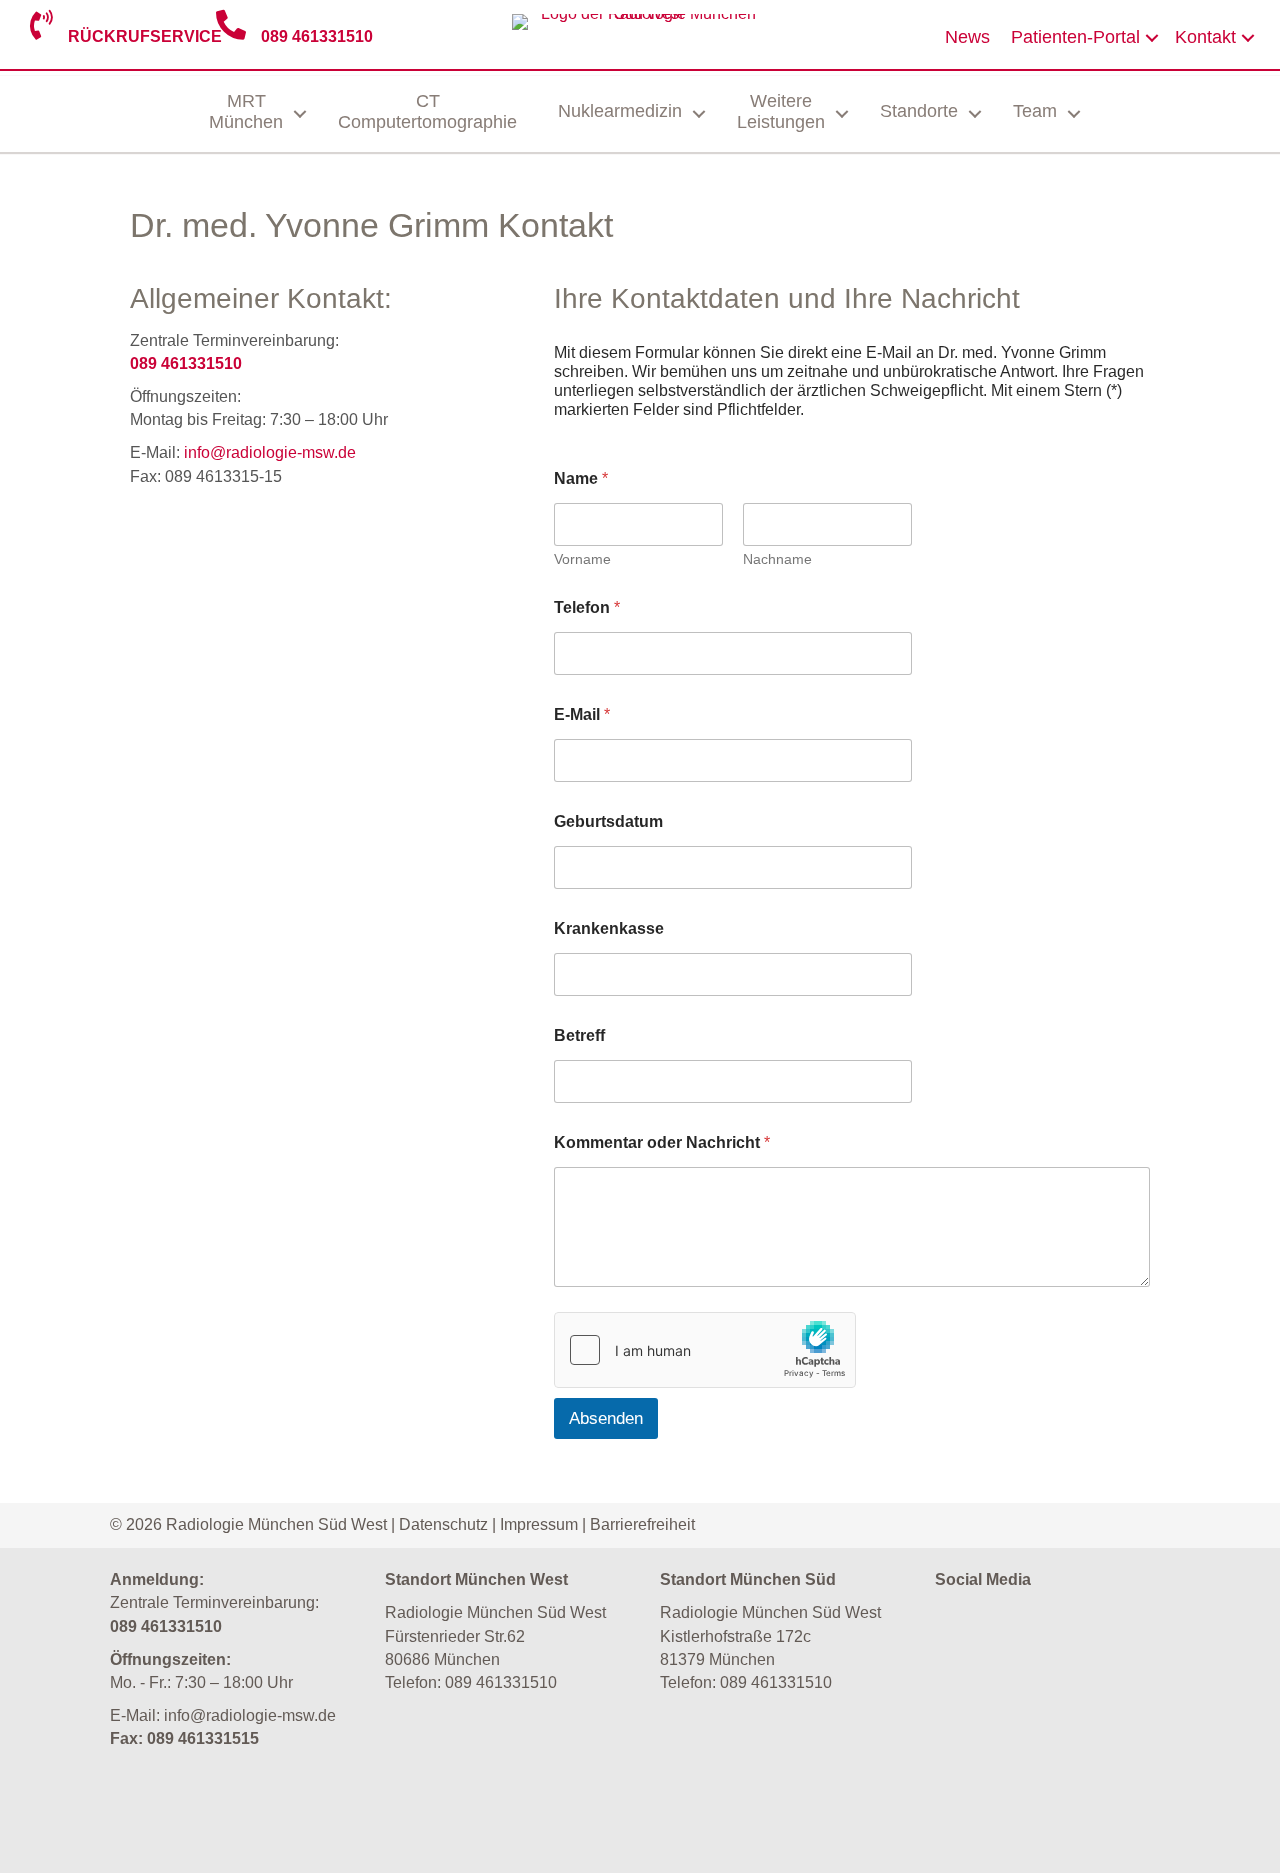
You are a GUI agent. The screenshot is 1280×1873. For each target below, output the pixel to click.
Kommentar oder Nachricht (662, 1142)
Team (1035, 111)
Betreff (579, 1035)
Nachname (777, 559)
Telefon (587, 607)
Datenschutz (443, 1524)
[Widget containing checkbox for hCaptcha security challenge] (705, 1350)
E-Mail (582, 714)
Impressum (539, 1524)
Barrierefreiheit (642, 1524)
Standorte (919, 111)
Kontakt (1205, 37)
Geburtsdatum (608, 821)
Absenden (606, 1418)
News (967, 37)
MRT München (246, 112)
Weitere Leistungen (781, 112)
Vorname (582, 559)
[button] (1152, 38)
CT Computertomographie (427, 112)
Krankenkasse (609, 928)
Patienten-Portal (1075, 37)
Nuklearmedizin (620, 111)
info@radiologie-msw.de (270, 452)
